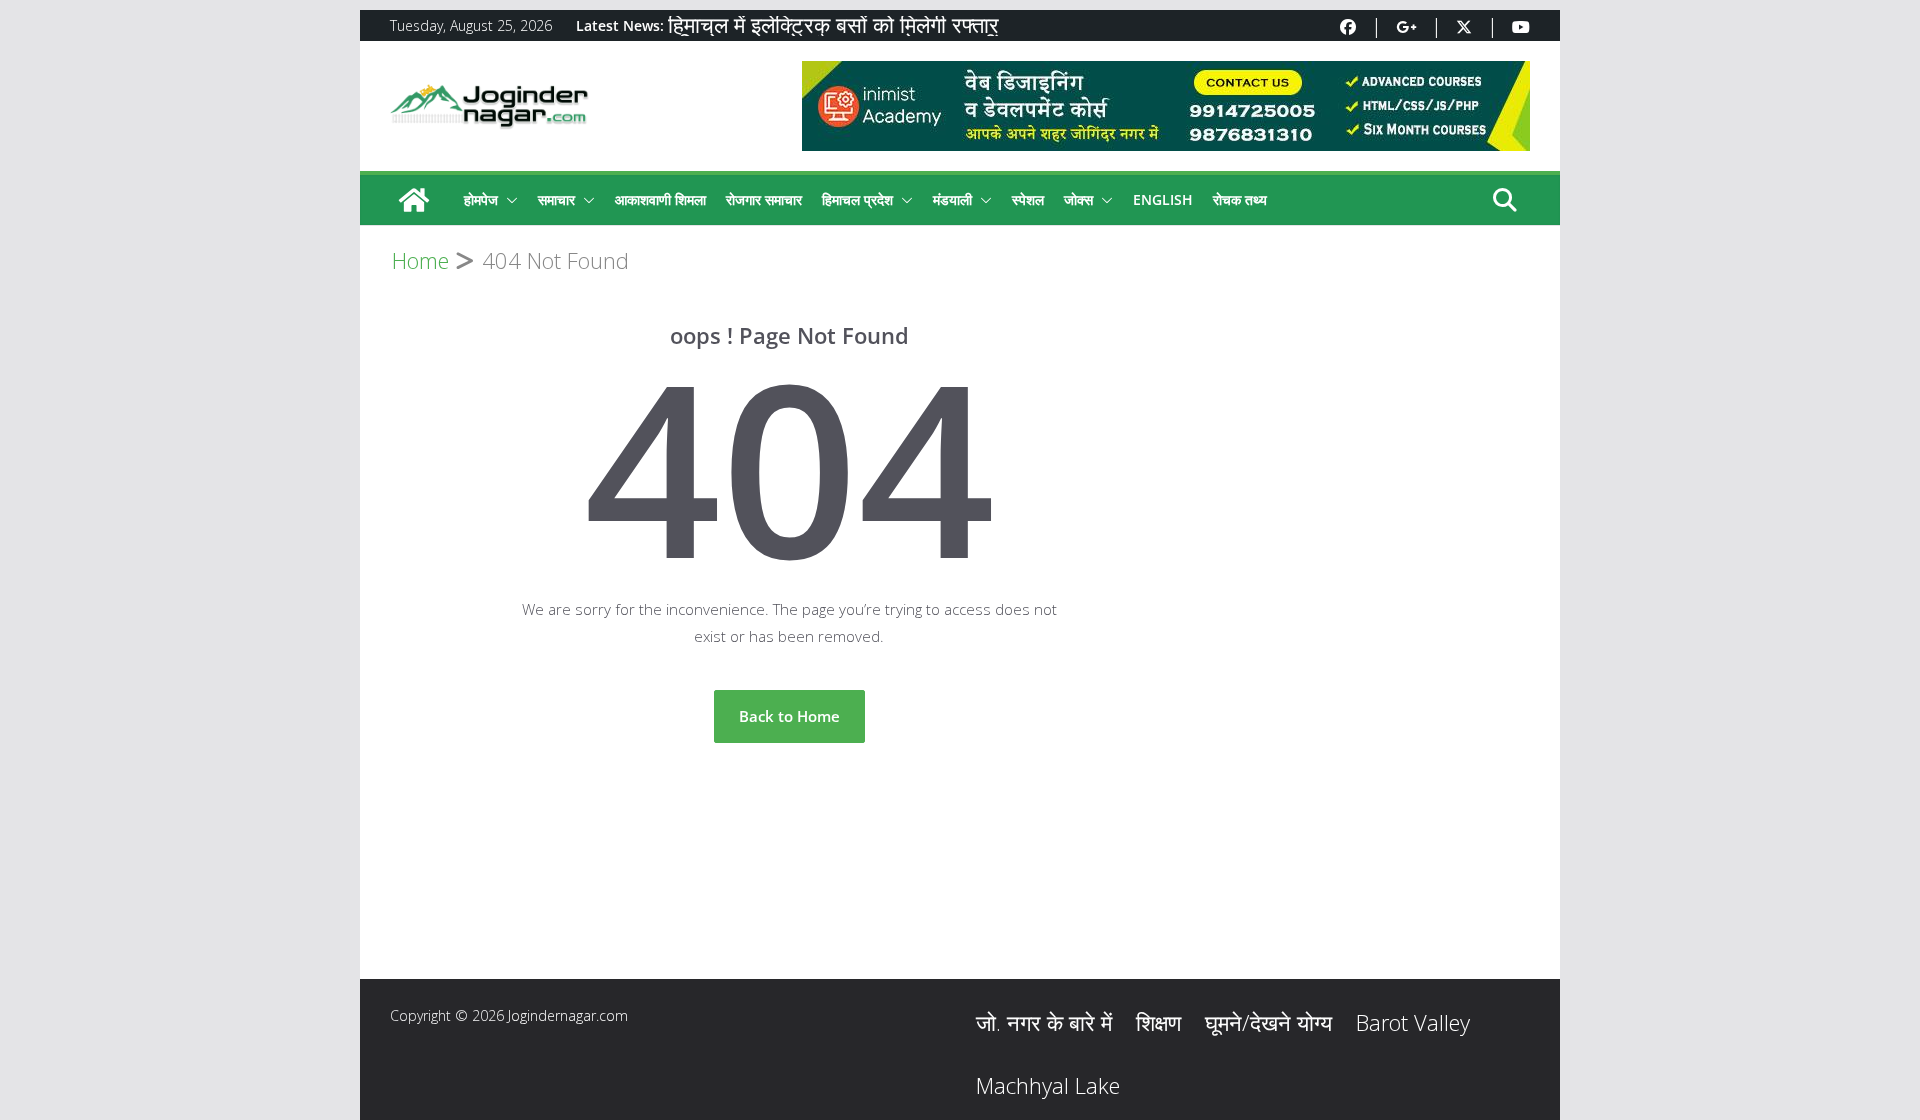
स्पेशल (1028, 199)
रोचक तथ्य (1240, 199)
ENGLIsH (1163, 199)
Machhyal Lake (1048, 1085)
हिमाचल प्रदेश (857, 199)
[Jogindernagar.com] (414, 200)
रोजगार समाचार (764, 199)
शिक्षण (1158, 1022)
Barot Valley (1413, 1022)
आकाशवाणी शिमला (660, 199)
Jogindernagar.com (568, 1015)
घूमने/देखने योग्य (1268, 1022)
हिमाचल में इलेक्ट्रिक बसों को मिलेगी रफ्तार (833, 26)
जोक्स (1078, 199)
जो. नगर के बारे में (1044, 1022)
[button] (508, 200)
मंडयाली (952, 199)
